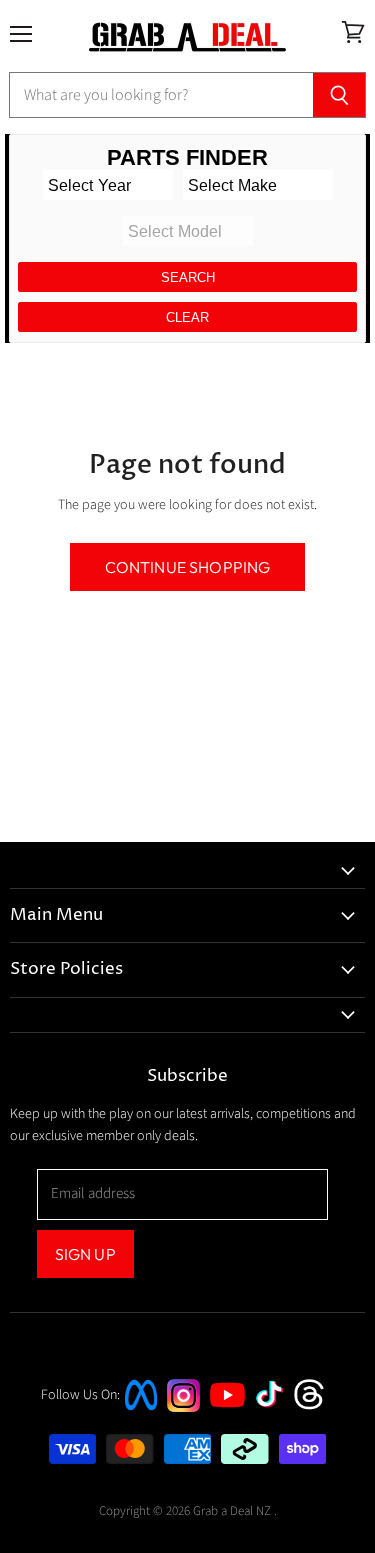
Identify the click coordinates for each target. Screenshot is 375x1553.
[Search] (339, 95)
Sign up (85, 1254)
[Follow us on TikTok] (276, 1409)
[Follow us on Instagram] (183, 1407)
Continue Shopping (188, 567)
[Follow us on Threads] (315, 1407)
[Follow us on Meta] (141, 1412)
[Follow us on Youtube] (230, 1425)
